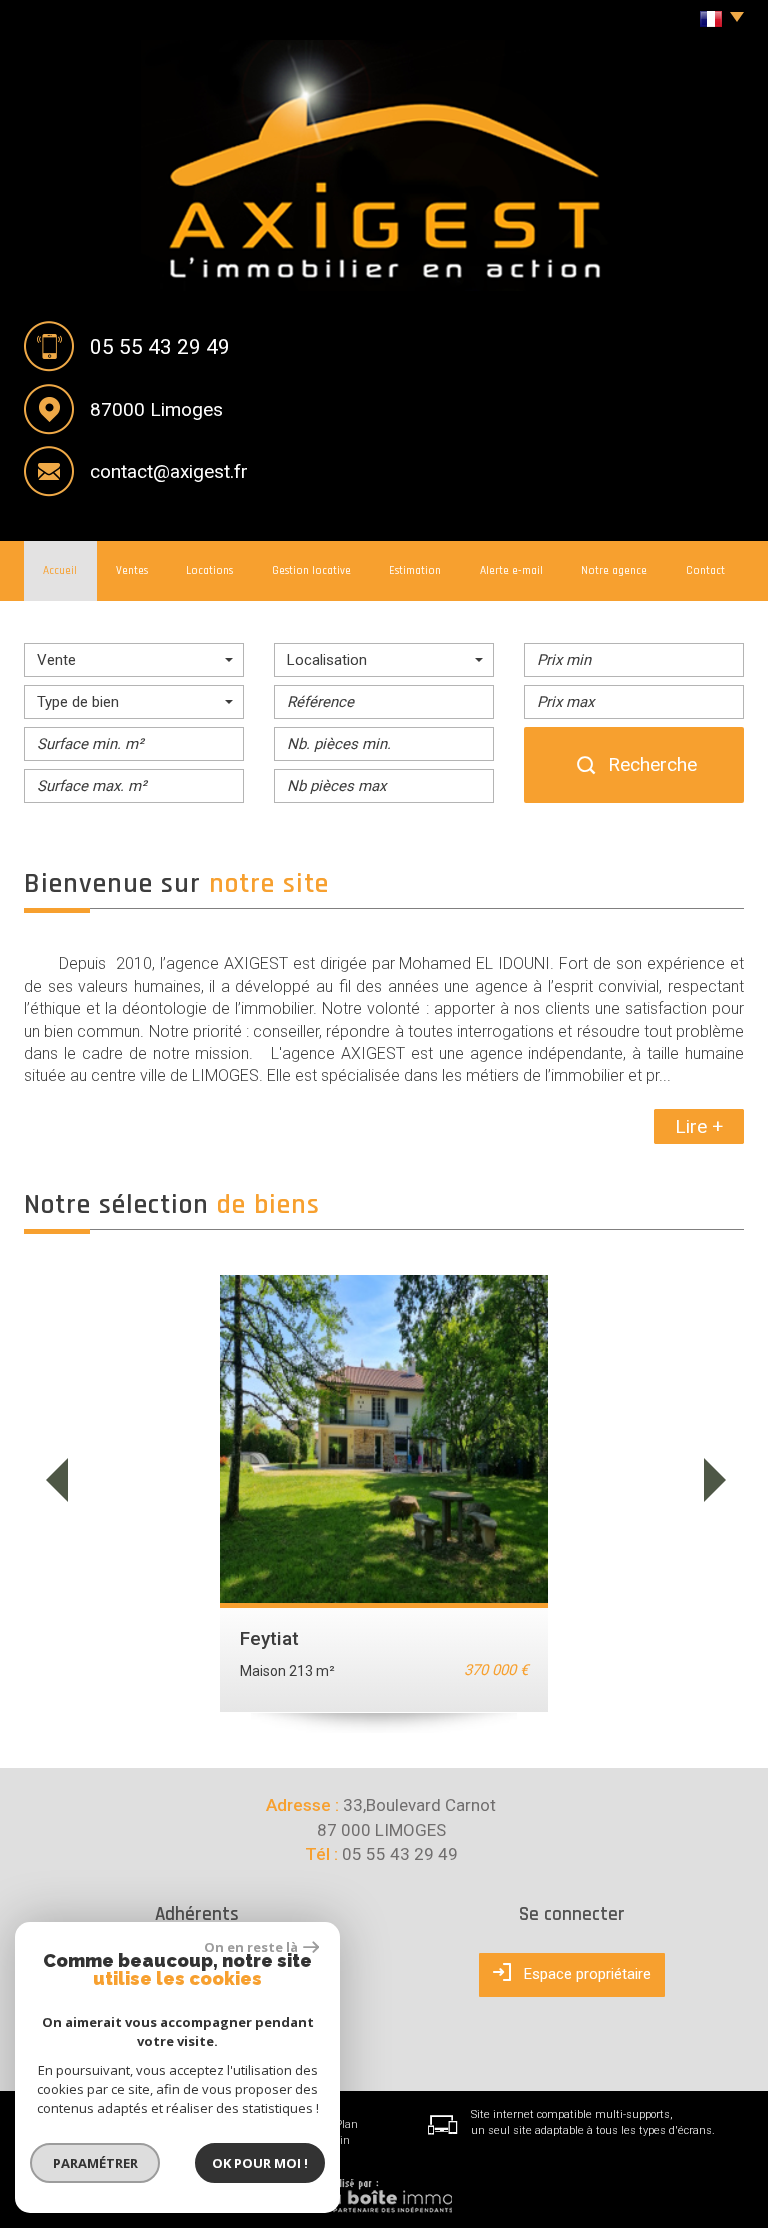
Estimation (415, 570)
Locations (209, 570)
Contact (705, 570)
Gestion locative (311, 570)
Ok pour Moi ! (260, 2163)
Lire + (699, 1126)
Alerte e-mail (511, 570)
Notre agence (614, 570)
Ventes (132, 570)
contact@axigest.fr (169, 471)
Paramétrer (95, 2163)
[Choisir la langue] (716, 20)
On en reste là (251, 1947)
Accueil (60, 570)
